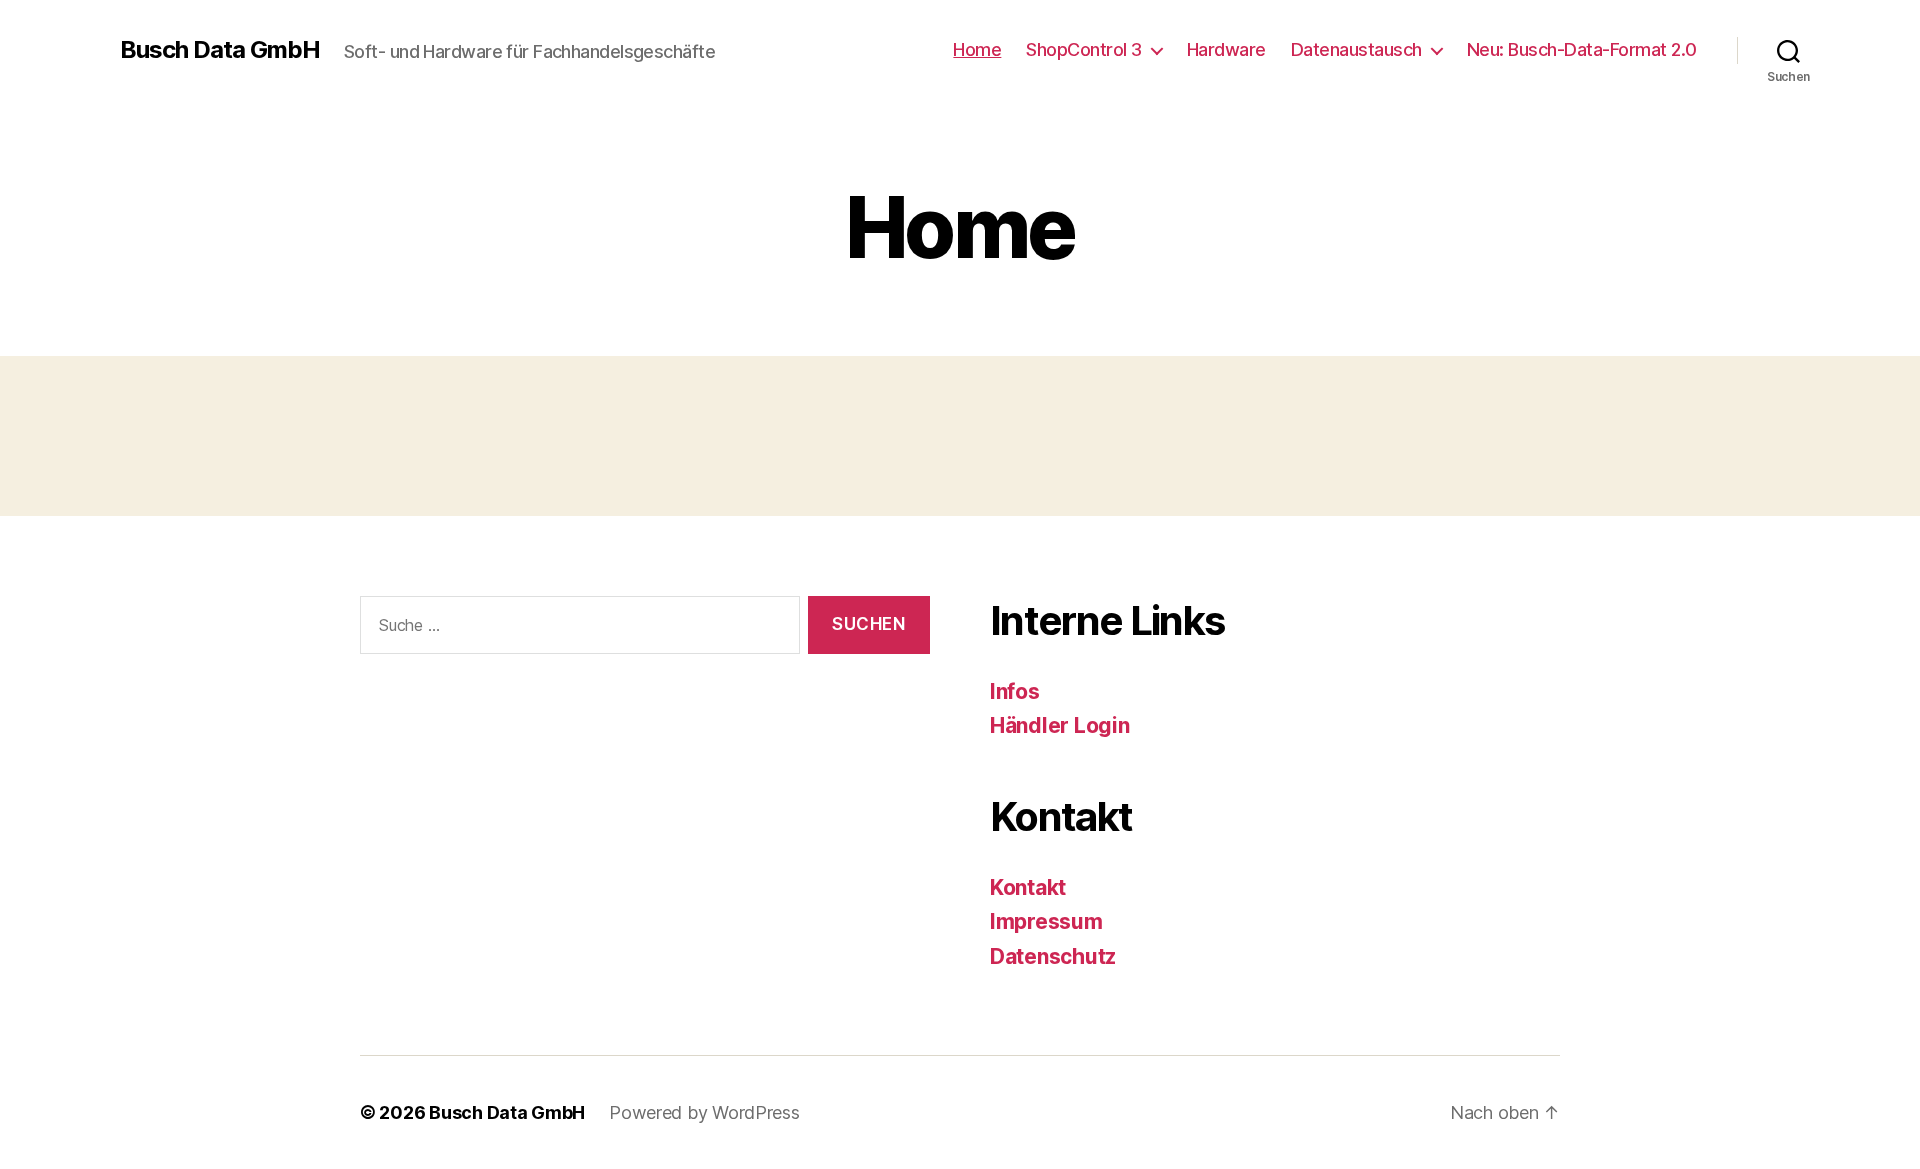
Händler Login (1060, 725)
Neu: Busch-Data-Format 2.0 (1582, 49)
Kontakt (1028, 887)
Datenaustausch (1356, 49)
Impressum (1046, 921)
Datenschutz (1053, 956)
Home (977, 49)
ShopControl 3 (1084, 49)
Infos (1015, 691)
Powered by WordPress (704, 1112)
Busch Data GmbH (220, 50)
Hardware (1226, 49)
